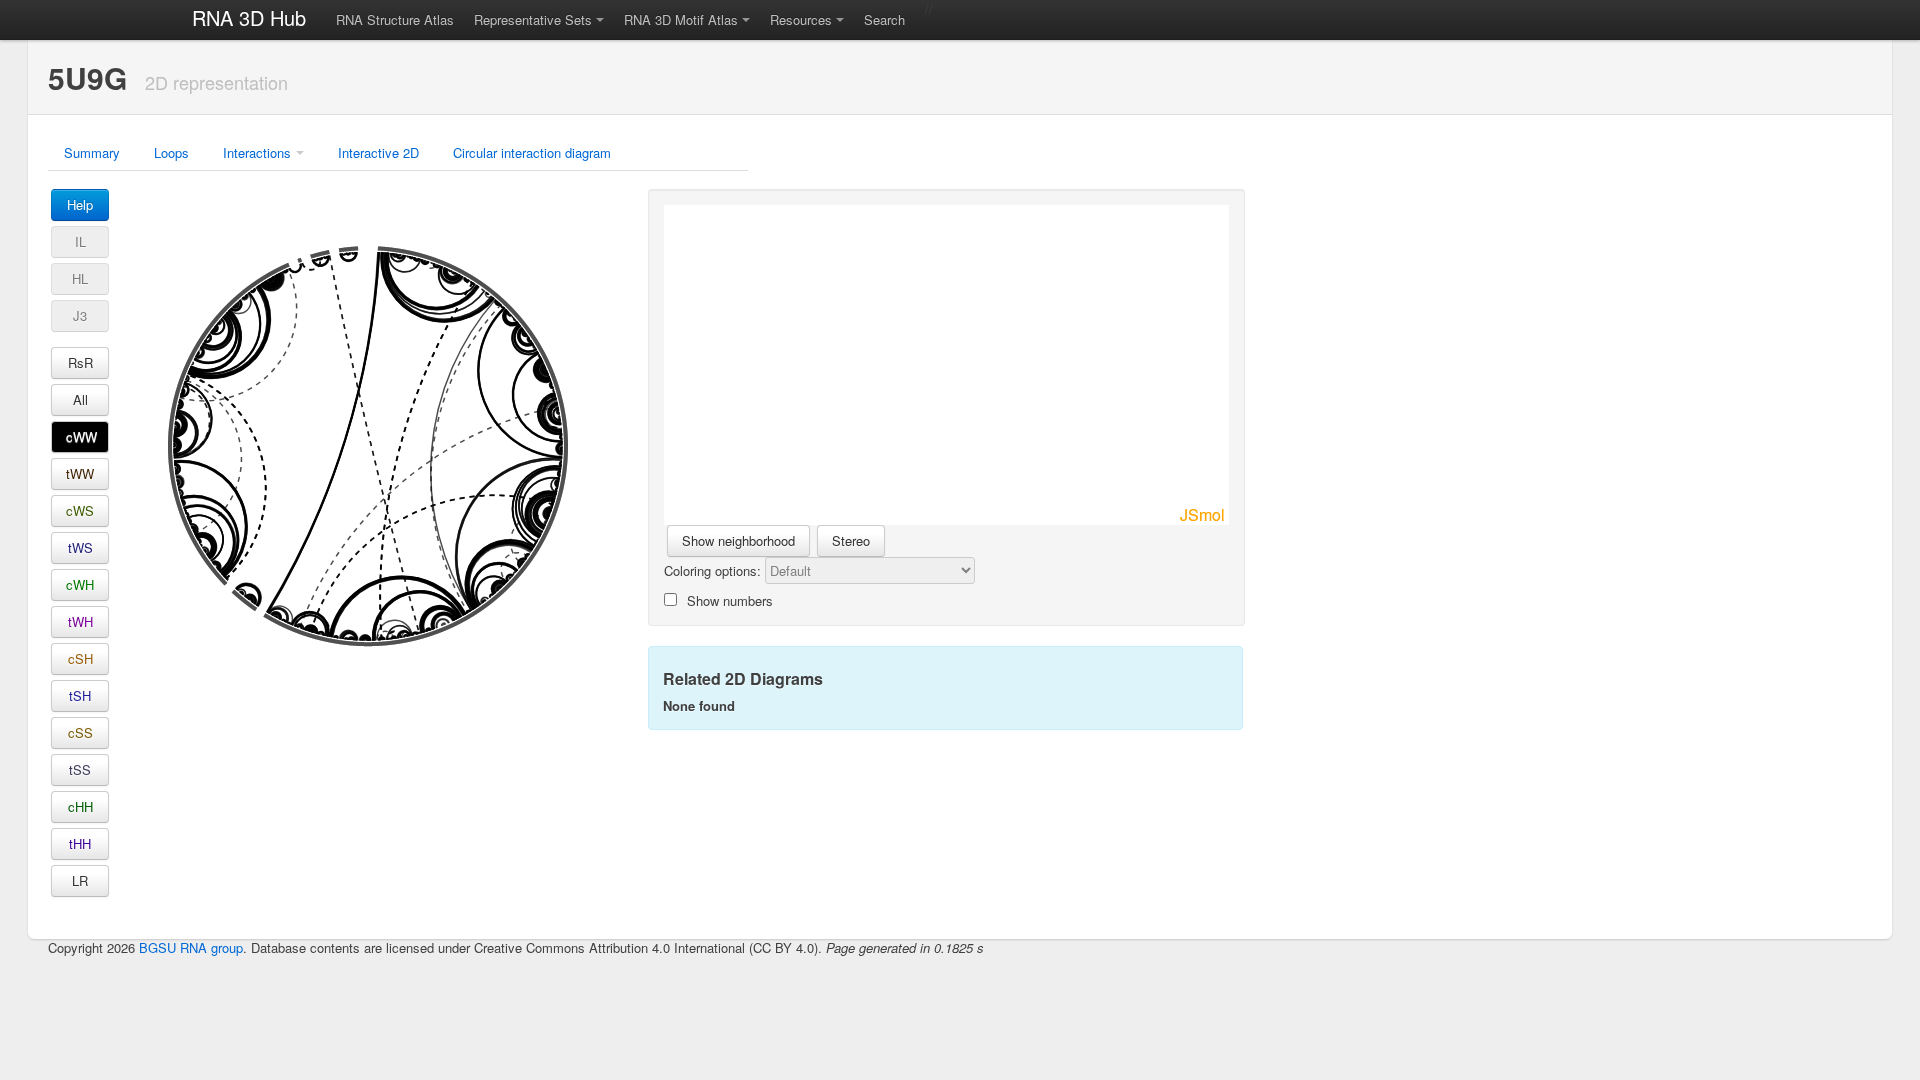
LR (80, 880)
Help (80, 204)
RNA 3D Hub (249, 17)
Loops (171, 152)
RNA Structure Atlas (395, 19)
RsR (80, 362)
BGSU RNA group (191, 947)
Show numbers (730, 600)
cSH (80, 658)
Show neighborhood (738, 540)
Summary (92, 152)
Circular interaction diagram (532, 152)
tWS (80, 547)
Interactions (257, 152)
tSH (80, 695)
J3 (80, 315)
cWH (80, 584)
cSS (80, 732)
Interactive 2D (378, 152)
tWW (80, 473)
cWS (80, 510)
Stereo (851, 540)
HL (80, 278)
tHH (80, 843)
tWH (80, 621)
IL (80, 241)
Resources (801, 19)
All (80, 399)
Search (884, 19)
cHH (80, 806)
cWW (81, 436)
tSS (80, 769)
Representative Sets (533, 19)
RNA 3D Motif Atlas (681, 19)
